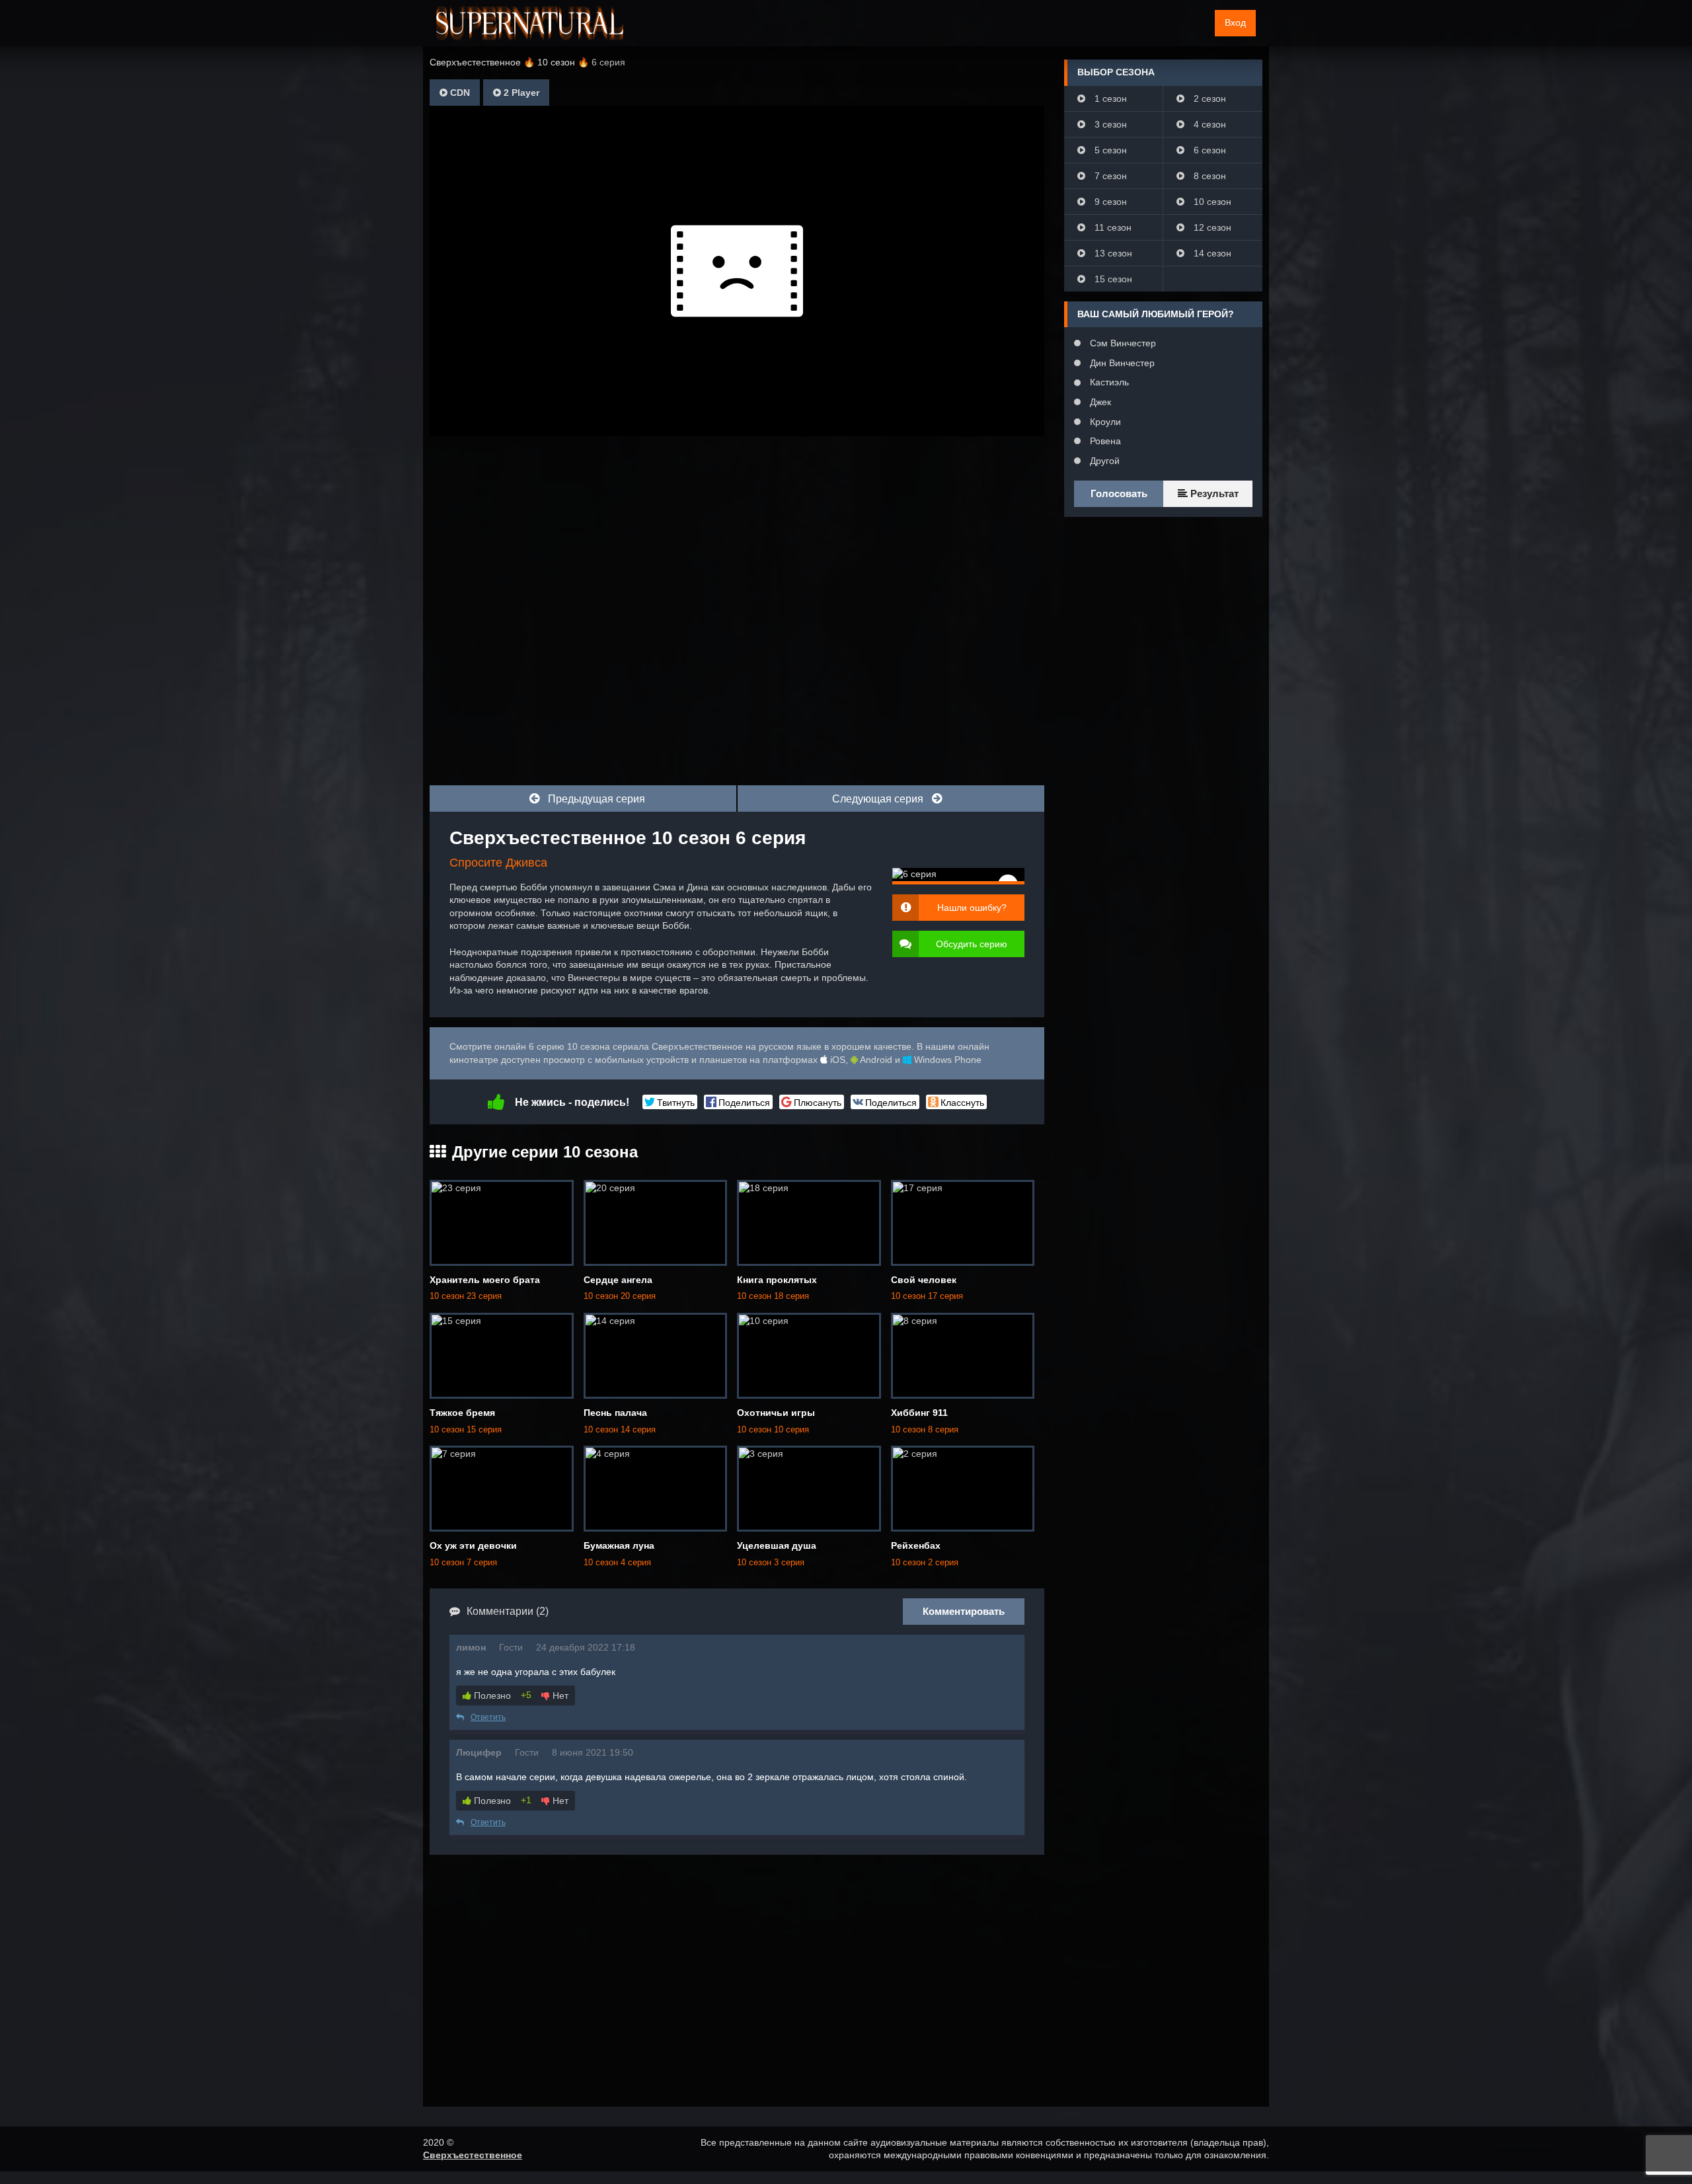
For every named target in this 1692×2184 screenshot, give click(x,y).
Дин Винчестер (1121, 363)
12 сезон (1211, 227)
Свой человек (924, 1280)
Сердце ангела (618, 1280)
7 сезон (1109, 176)
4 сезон (1209, 124)
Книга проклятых (777, 1280)
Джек (1099, 402)
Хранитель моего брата (485, 1280)
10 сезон (1211, 202)
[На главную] (530, 23)
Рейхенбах (916, 1545)
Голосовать (1119, 493)
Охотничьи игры (776, 1413)
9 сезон (1109, 202)
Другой (1103, 461)
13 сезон (1112, 253)
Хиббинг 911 (919, 1413)
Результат (1213, 493)
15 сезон (1112, 279)
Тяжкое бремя (462, 1413)
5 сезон (1109, 150)
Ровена (1104, 441)
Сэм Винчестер (1122, 343)
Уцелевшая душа (777, 1545)
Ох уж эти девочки (473, 1545)
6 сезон (1209, 150)
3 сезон (1109, 124)
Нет (559, 1696)
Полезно (491, 1696)
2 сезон (1209, 98)
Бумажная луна (619, 1545)
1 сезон (1109, 98)
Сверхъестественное (473, 2155)
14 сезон (1211, 253)
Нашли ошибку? (972, 908)
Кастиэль (1108, 382)
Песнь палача (615, 1413)
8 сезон (1209, 176)
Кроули (1104, 422)
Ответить (488, 1717)
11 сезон (1112, 227)
